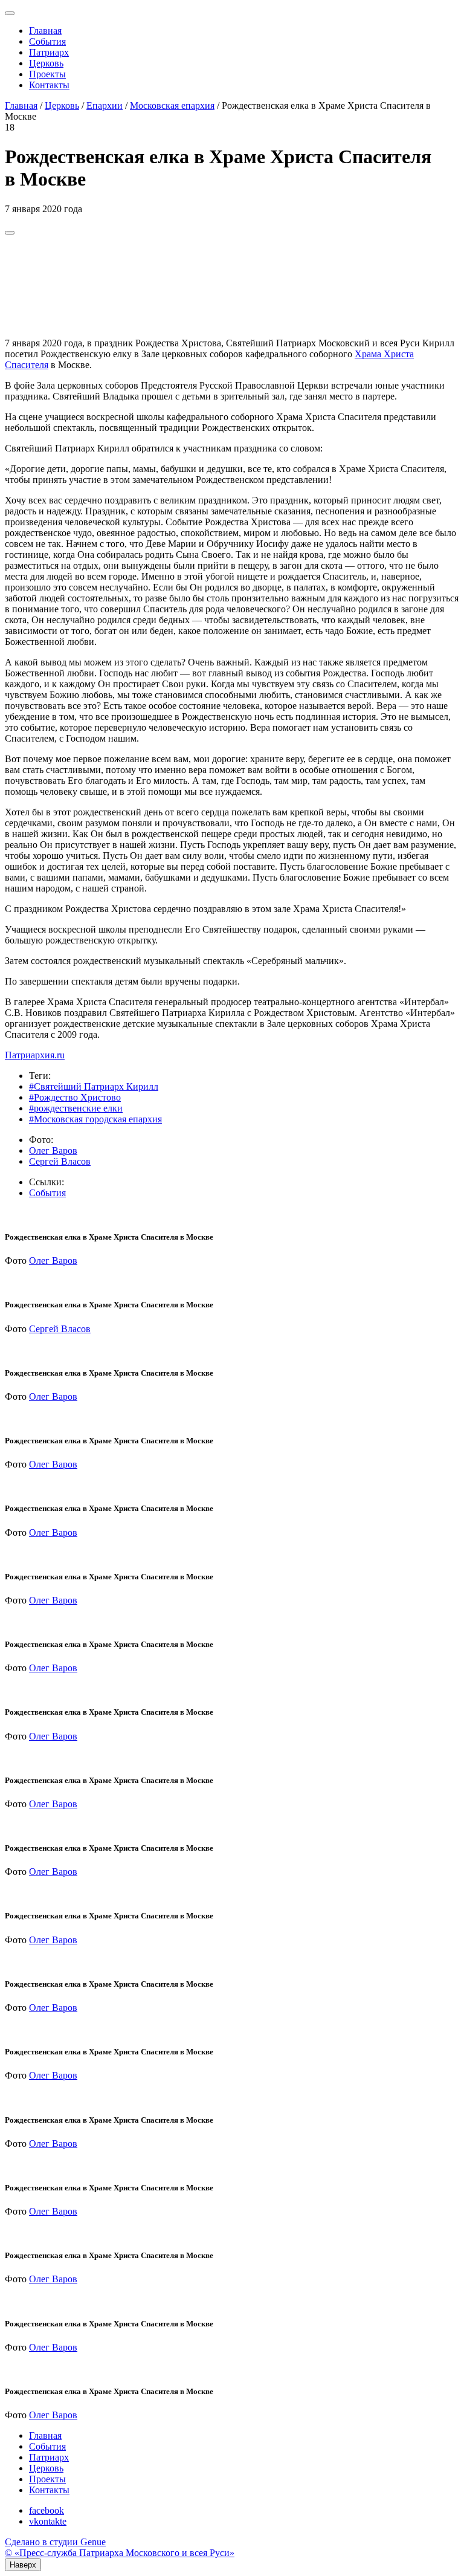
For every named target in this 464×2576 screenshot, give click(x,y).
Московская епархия (172, 105)
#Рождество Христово (75, 1097)
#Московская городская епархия (95, 1119)
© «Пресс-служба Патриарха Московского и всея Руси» (120, 2553)
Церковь (46, 63)
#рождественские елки (76, 1108)
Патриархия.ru (35, 1055)
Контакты (49, 85)
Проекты (47, 74)
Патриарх (49, 52)
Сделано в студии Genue (55, 2542)
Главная (45, 31)
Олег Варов (53, 1150)
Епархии (105, 105)
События (47, 41)
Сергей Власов (60, 1161)
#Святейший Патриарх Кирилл (94, 1086)
